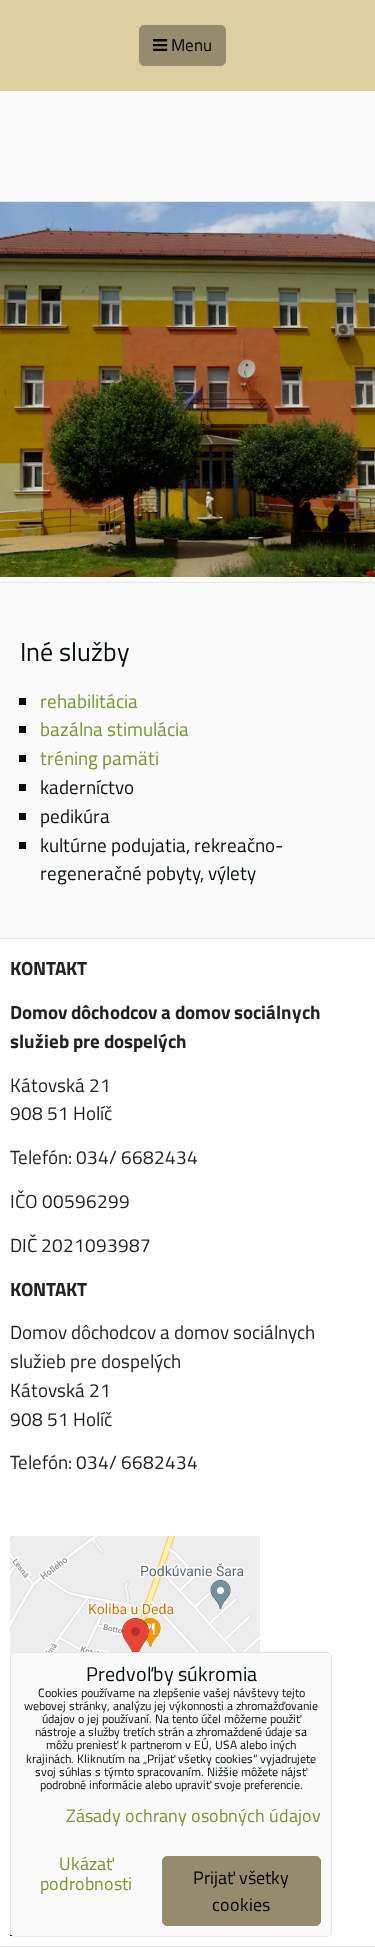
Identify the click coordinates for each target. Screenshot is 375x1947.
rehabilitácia (89, 700)
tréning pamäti (99, 757)
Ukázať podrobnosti (86, 1874)
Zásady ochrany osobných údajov (193, 1815)
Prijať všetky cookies (241, 1891)
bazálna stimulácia (114, 728)
